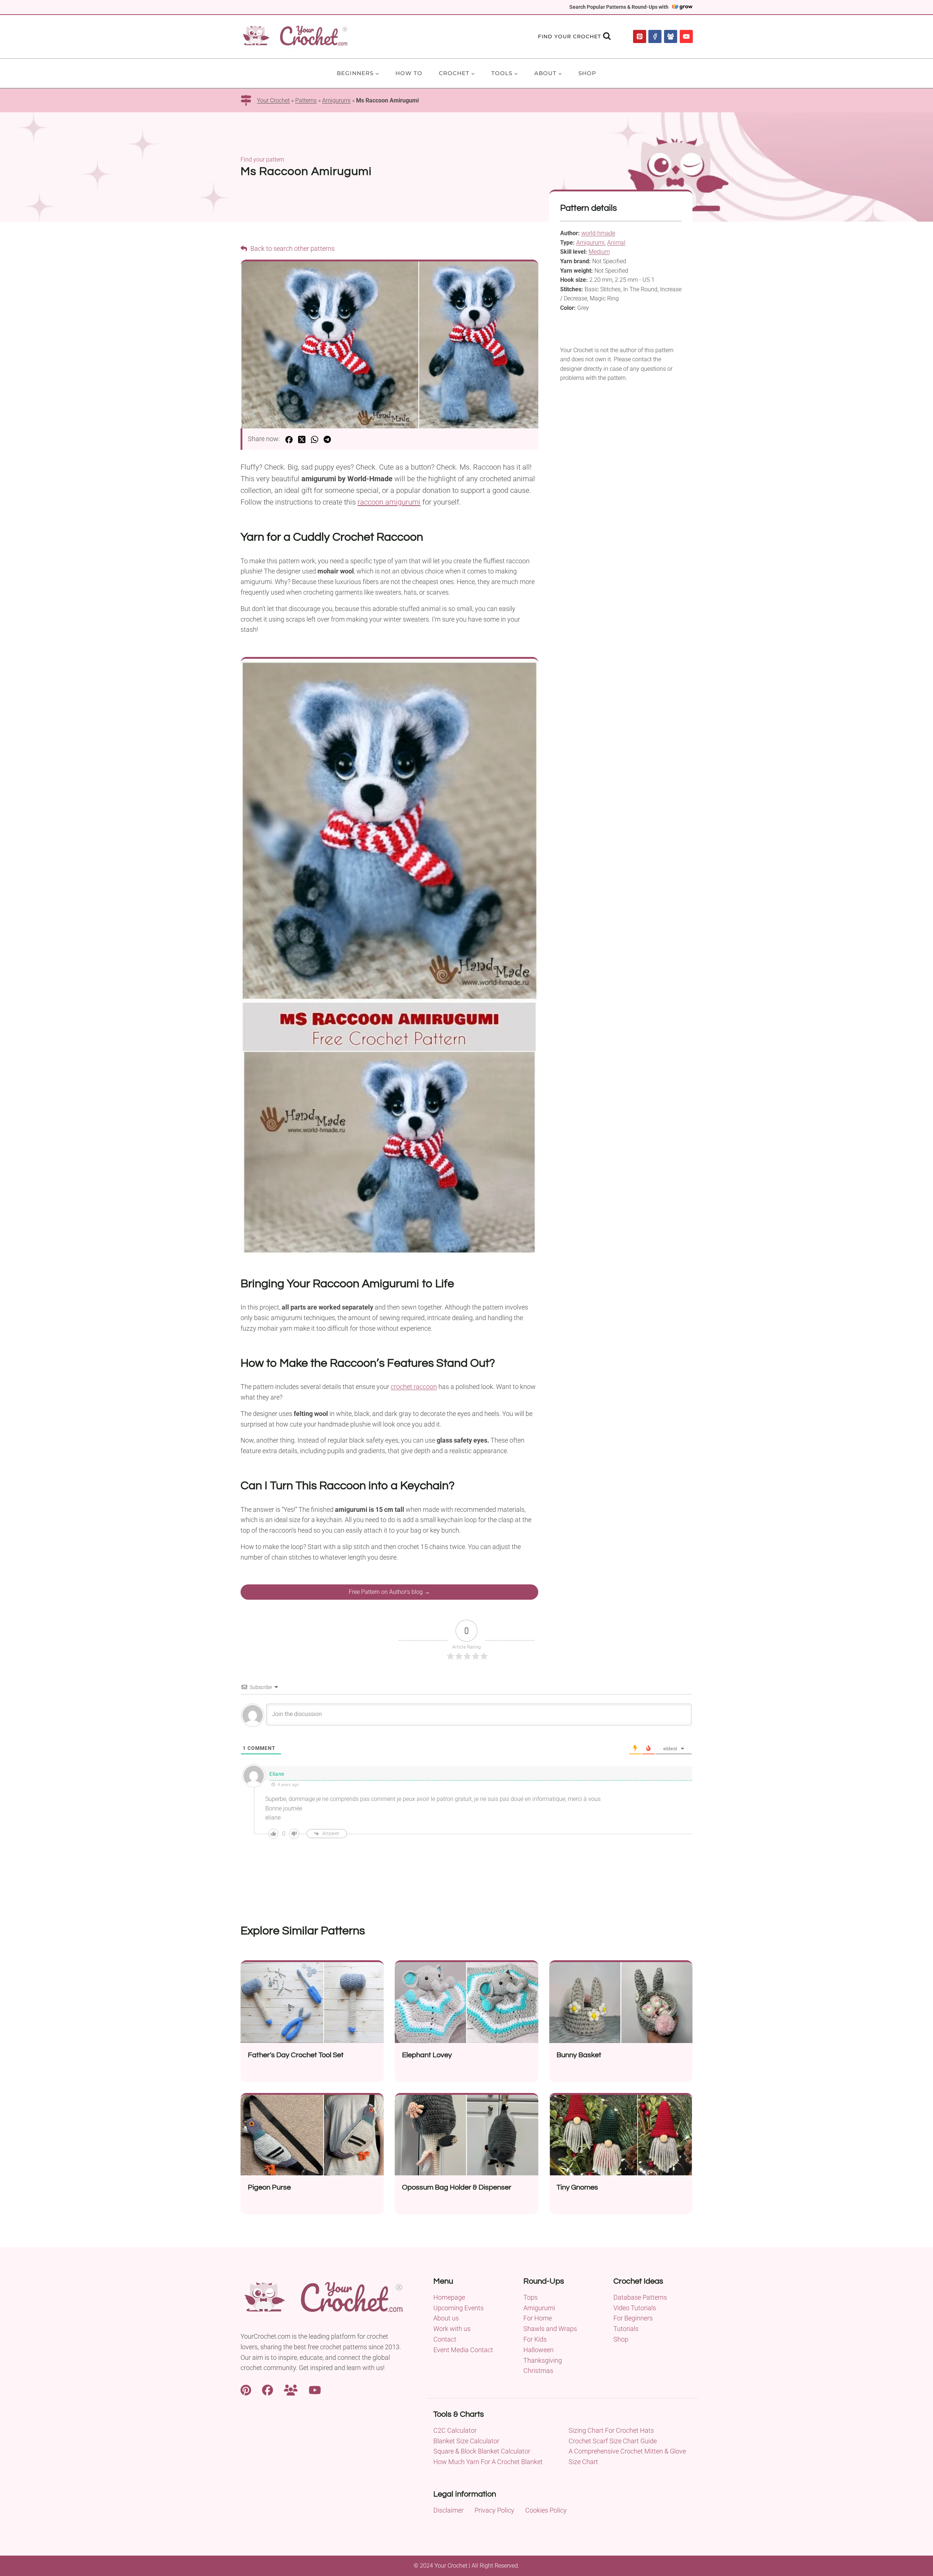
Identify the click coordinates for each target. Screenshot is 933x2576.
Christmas (538, 2371)
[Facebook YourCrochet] (268, 2389)
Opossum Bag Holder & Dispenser (457, 2187)
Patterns (306, 100)
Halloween (538, 2350)
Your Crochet (273, 100)
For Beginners (633, 2318)
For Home (538, 2318)
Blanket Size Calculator (466, 2441)
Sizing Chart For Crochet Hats (611, 2430)
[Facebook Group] (671, 36)
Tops (530, 2297)
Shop (587, 73)
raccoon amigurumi (389, 502)
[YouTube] (686, 36)
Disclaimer (448, 2510)
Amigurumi (336, 100)
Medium (599, 252)
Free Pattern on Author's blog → (389, 1592)
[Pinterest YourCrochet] (246, 2389)
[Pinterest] (640, 36)
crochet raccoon (414, 1387)
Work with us (452, 2329)
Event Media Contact (463, 2350)
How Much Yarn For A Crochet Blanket (488, 2462)
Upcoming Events (458, 2308)
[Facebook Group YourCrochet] (291, 2389)
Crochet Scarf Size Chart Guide (613, 2441)
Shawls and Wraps (550, 2329)
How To (409, 73)
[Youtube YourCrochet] (315, 2389)
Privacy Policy (494, 2510)
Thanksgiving (543, 2360)
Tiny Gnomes (577, 2187)
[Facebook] (655, 36)
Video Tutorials (635, 2308)
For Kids (535, 2339)
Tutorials (626, 2329)
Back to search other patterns (292, 248)
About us (446, 2318)
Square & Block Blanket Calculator (482, 2451)
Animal (616, 243)
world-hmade (598, 233)
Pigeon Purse (269, 2187)
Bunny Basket (579, 2055)
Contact (445, 2339)
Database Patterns (640, 2297)
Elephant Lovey (427, 2055)
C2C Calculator (455, 2430)
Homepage (449, 2297)
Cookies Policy (546, 2510)
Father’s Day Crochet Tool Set (296, 2055)
